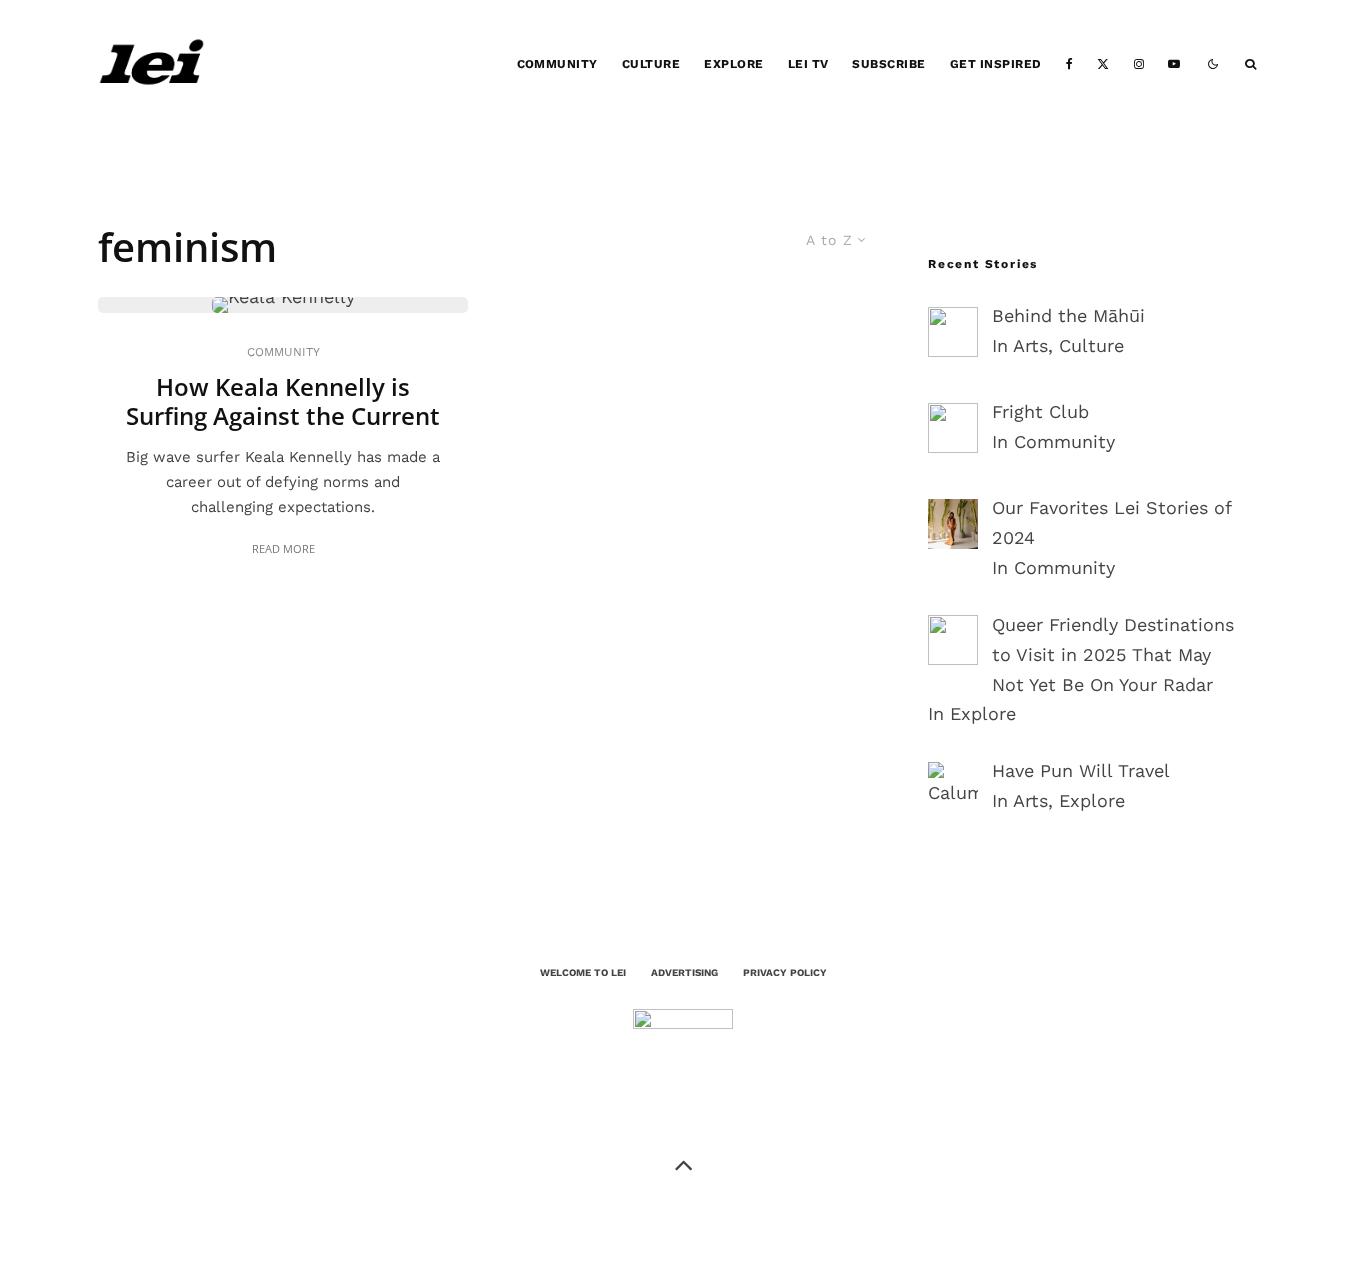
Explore (733, 64)
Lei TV (808, 64)
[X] (1103, 64)
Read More (283, 548)
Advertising (684, 972)
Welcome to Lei (583, 972)
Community (557, 64)
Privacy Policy (785, 972)
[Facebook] (1069, 64)
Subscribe (888, 64)
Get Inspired (996, 64)
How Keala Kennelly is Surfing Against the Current (283, 402)
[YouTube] (1174, 64)
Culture (651, 64)
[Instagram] (1139, 64)
